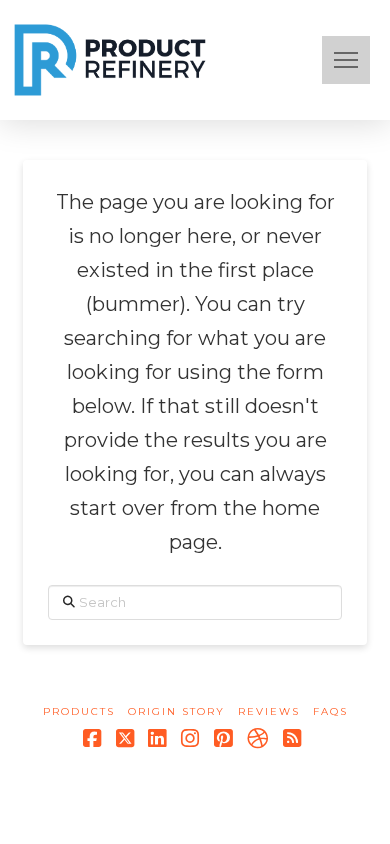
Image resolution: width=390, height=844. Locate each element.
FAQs (330, 711)
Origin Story (176, 711)
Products (79, 711)
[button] (346, 60)
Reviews (269, 711)
